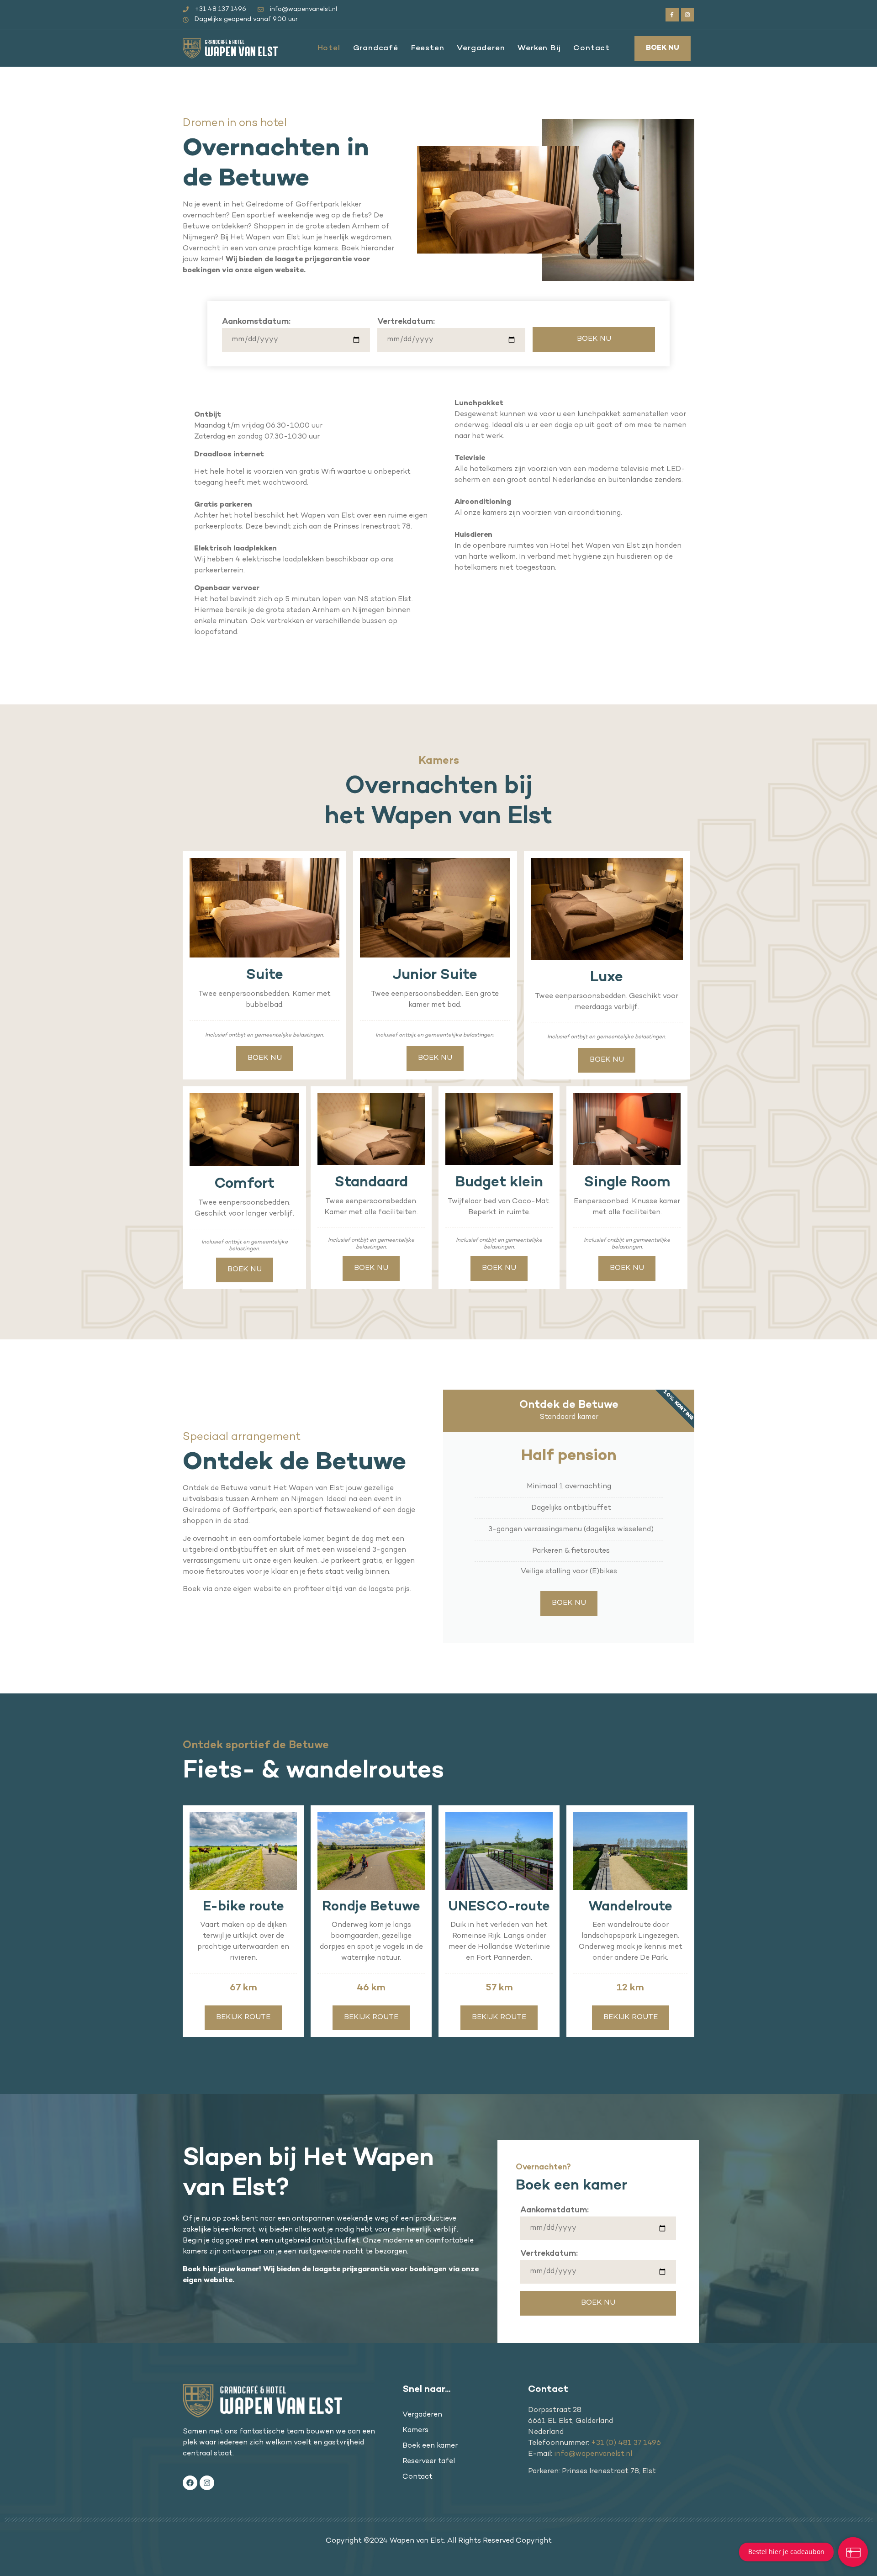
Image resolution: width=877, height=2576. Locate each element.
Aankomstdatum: (256, 322)
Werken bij (539, 48)
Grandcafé (376, 48)
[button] (663, 48)
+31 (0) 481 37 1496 (626, 2443)
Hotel (329, 48)
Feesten (428, 48)
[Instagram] (688, 15)
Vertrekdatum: (406, 322)
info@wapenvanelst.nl (593, 2454)
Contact (592, 48)
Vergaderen (481, 48)
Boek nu (569, 1603)
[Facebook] (190, 2483)
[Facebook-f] (672, 15)
